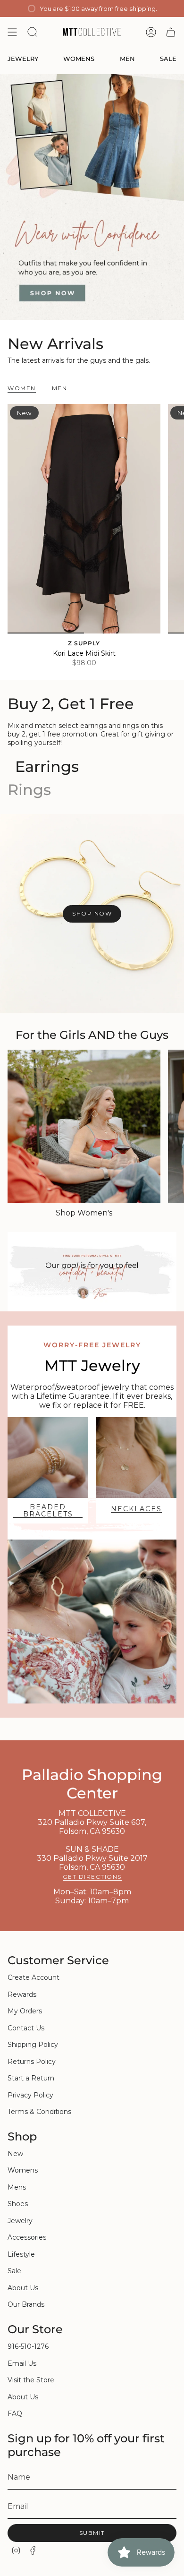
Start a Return (31, 2078)
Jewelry (20, 2221)
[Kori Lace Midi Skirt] (84, 519)
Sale (14, 2271)
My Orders (25, 2011)
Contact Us (26, 2028)
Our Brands (26, 2304)
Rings (29, 790)
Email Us (22, 2363)
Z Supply (84, 643)
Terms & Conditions (39, 2112)
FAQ (15, 2413)
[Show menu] (12, 32)
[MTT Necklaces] (136, 1458)
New (15, 2154)
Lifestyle (21, 2254)
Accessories (27, 2237)
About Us (23, 2288)
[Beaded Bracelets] (48, 1458)
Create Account (33, 1977)
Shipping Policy (33, 2045)
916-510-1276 (28, 2346)
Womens (23, 2170)
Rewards (22, 1994)
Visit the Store (31, 2380)
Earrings (47, 766)
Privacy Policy (30, 2095)
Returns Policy (32, 2062)
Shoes (18, 2204)
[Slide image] (92, 197)
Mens (17, 2187)
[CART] (171, 32)
